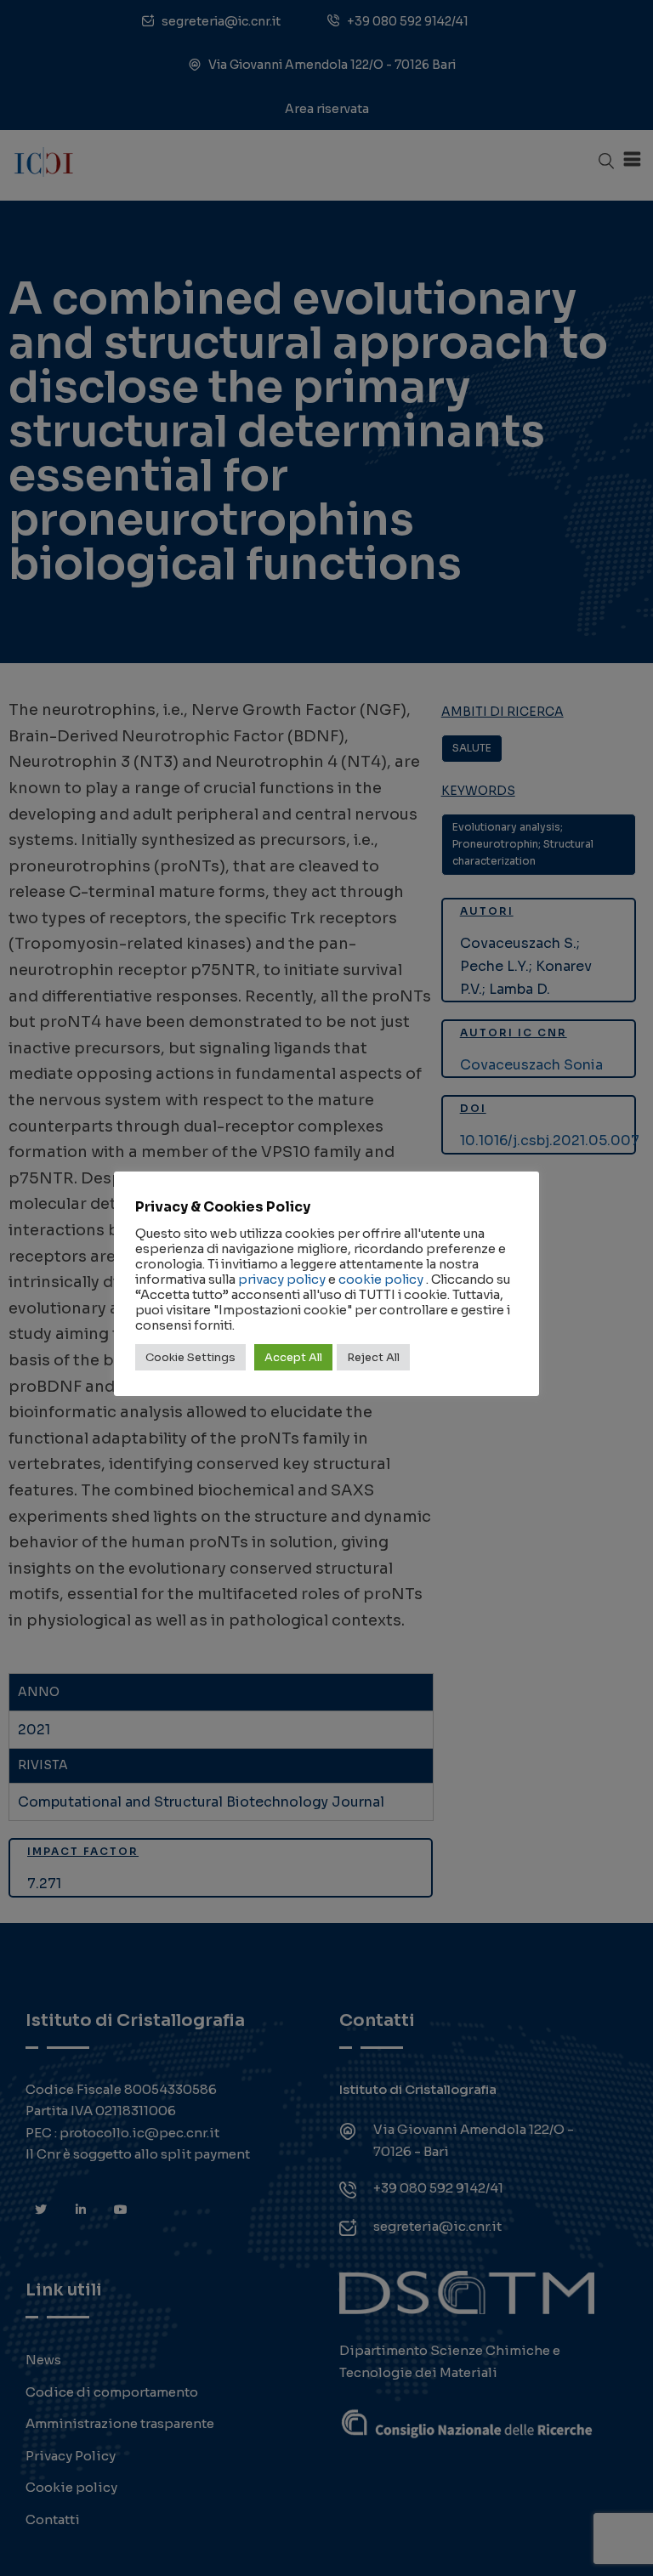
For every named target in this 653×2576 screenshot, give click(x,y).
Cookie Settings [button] (190, 1357)
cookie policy (381, 1279)
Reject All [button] (373, 1357)
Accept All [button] (293, 1357)
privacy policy (282, 1279)
